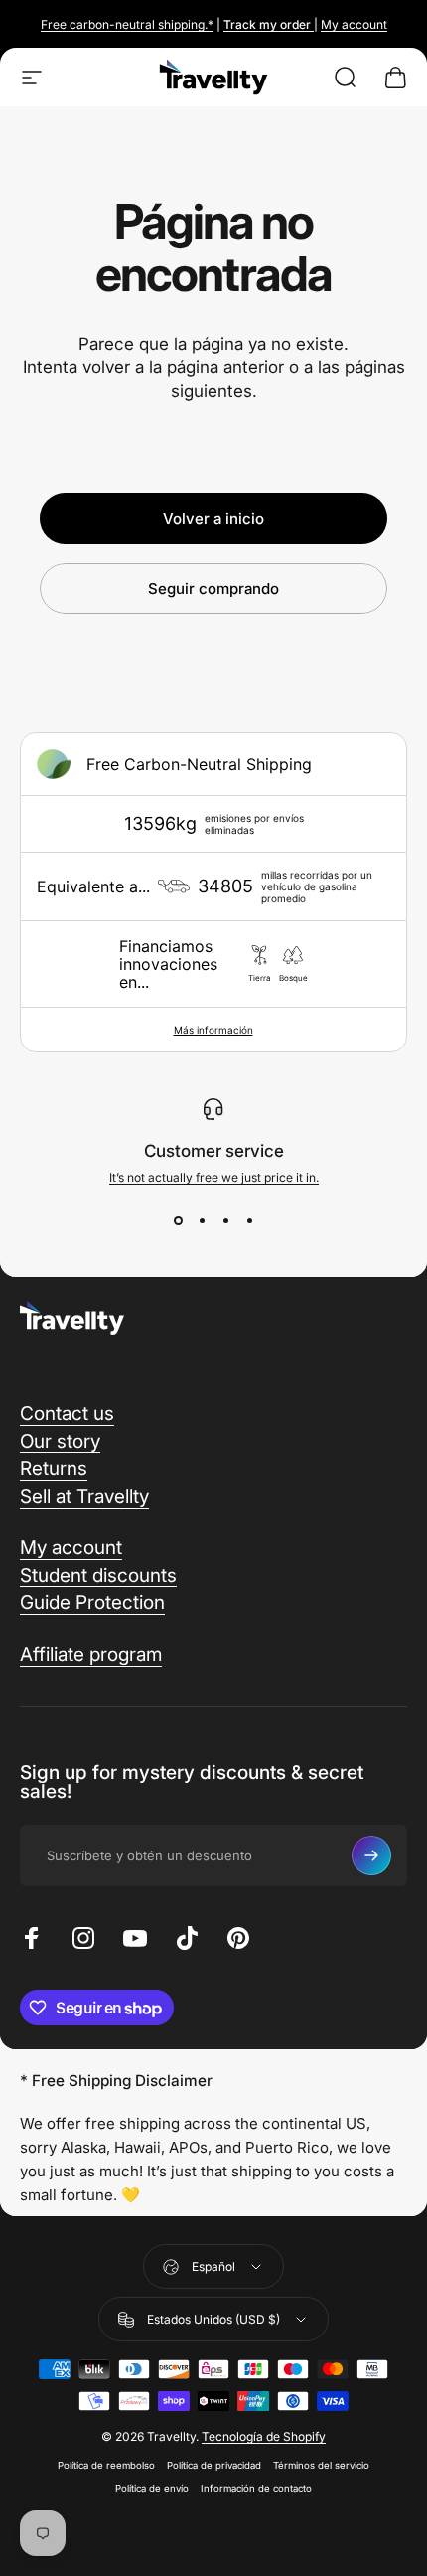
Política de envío (152, 2488)
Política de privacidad (214, 2465)
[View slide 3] (225, 1220)
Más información (213, 1030)
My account (354, 24)
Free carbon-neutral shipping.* (127, 24)
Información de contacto (256, 2488)
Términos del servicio (321, 2465)
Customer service (214, 1151)
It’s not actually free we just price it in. (214, 1177)
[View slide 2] (202, 1220)
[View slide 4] (249, 1220)
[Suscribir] (371, 1855)
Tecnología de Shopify (264, 2436)
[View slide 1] (178, 1220)
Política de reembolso (106, 2465)
